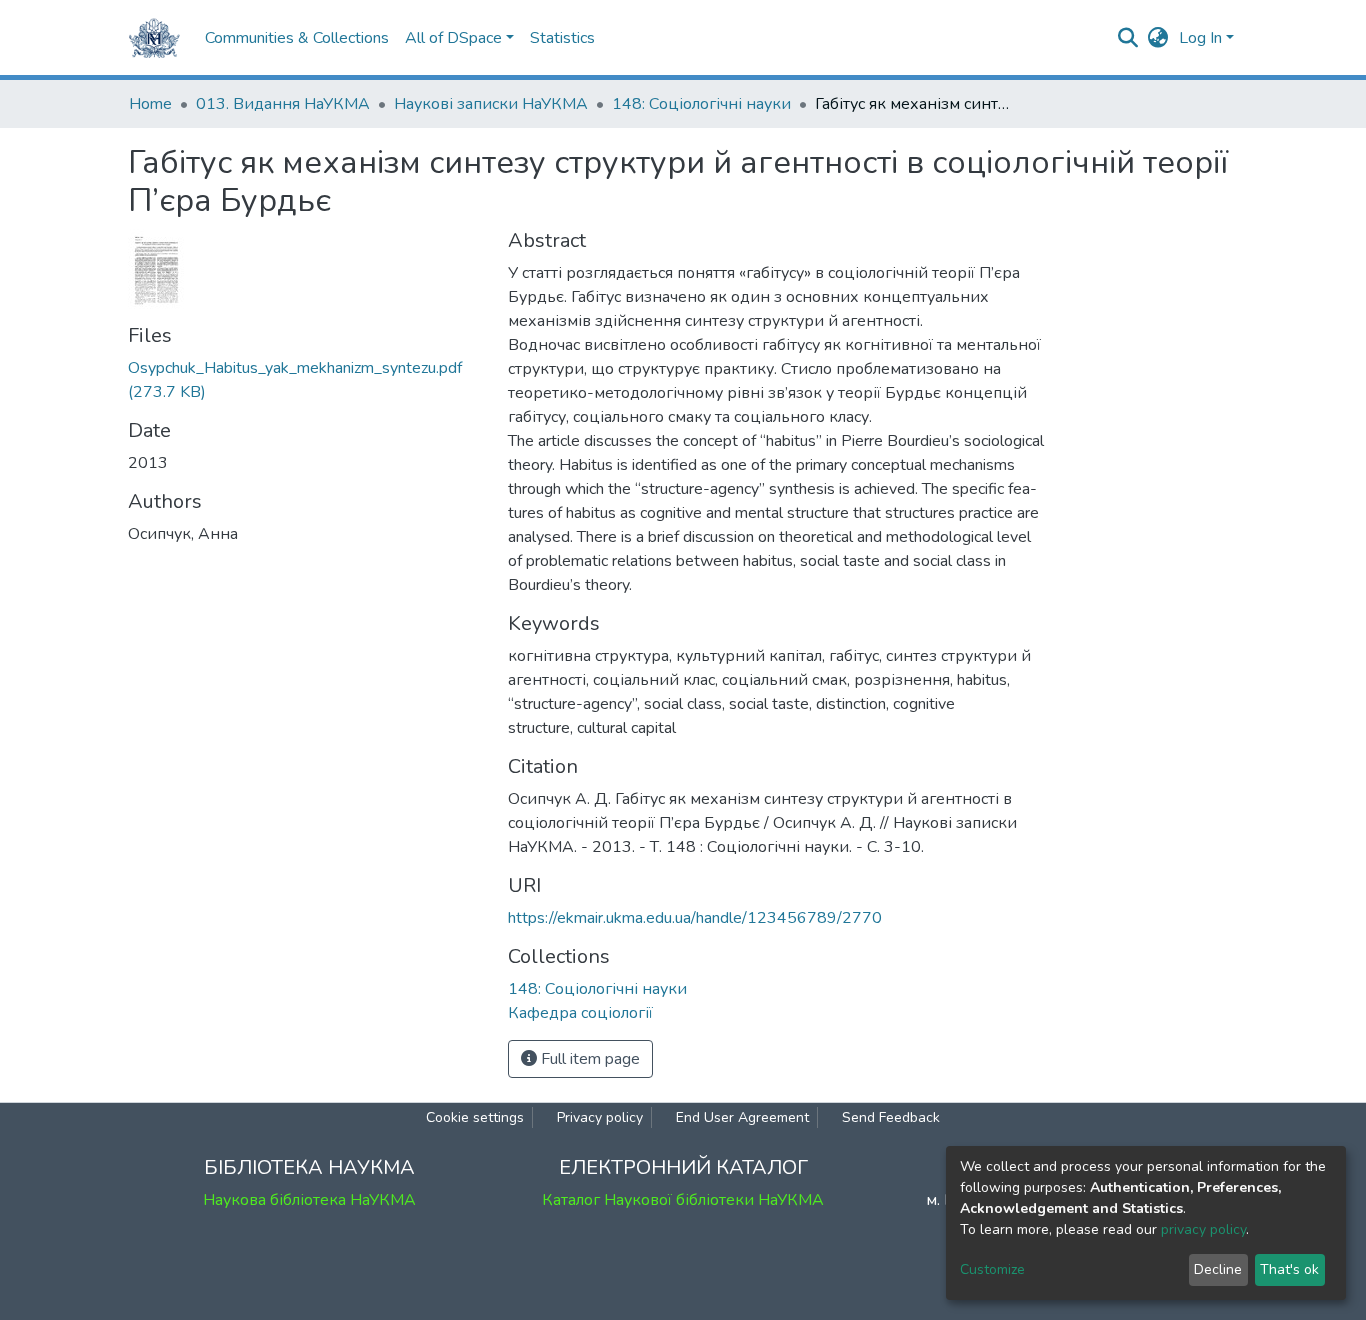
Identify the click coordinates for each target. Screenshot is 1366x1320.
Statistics (562, 38)
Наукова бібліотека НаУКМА (309, 1200)
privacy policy (1203, 1229)
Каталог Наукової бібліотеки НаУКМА (683, 1200)
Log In (1200, 38)
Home (150, 104)
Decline (1218, 1269)
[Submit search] (1128, 38)
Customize (992, 1269)
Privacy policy (600, 1117)
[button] (1158, 38)
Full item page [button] (588, 1059)
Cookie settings (475, 1117)
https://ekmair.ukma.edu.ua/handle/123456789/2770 (695, 918)
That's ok (1289, 1269)
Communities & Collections (297, 38)
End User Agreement (742, 1117)
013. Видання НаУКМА (283, 104)
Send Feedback (891, 1117)
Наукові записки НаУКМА (491, 104)
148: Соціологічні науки (701, 104)
